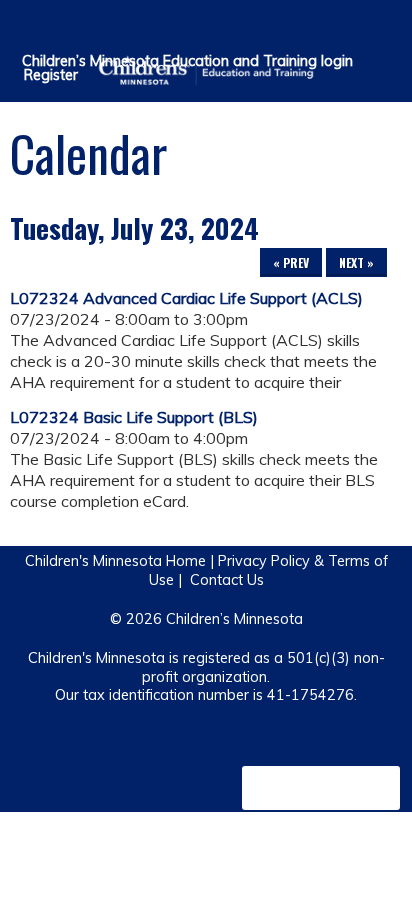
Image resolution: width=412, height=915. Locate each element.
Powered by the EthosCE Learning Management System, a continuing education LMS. (321, 788)
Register (51, 75)
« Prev (291, 262)
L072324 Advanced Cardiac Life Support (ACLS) (186, 298)
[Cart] (353, 29)
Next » (356, 262)
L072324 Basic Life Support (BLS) (134, 417)
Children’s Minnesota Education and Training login (187, 61)
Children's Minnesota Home (115, 561)
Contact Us (227, 580)
